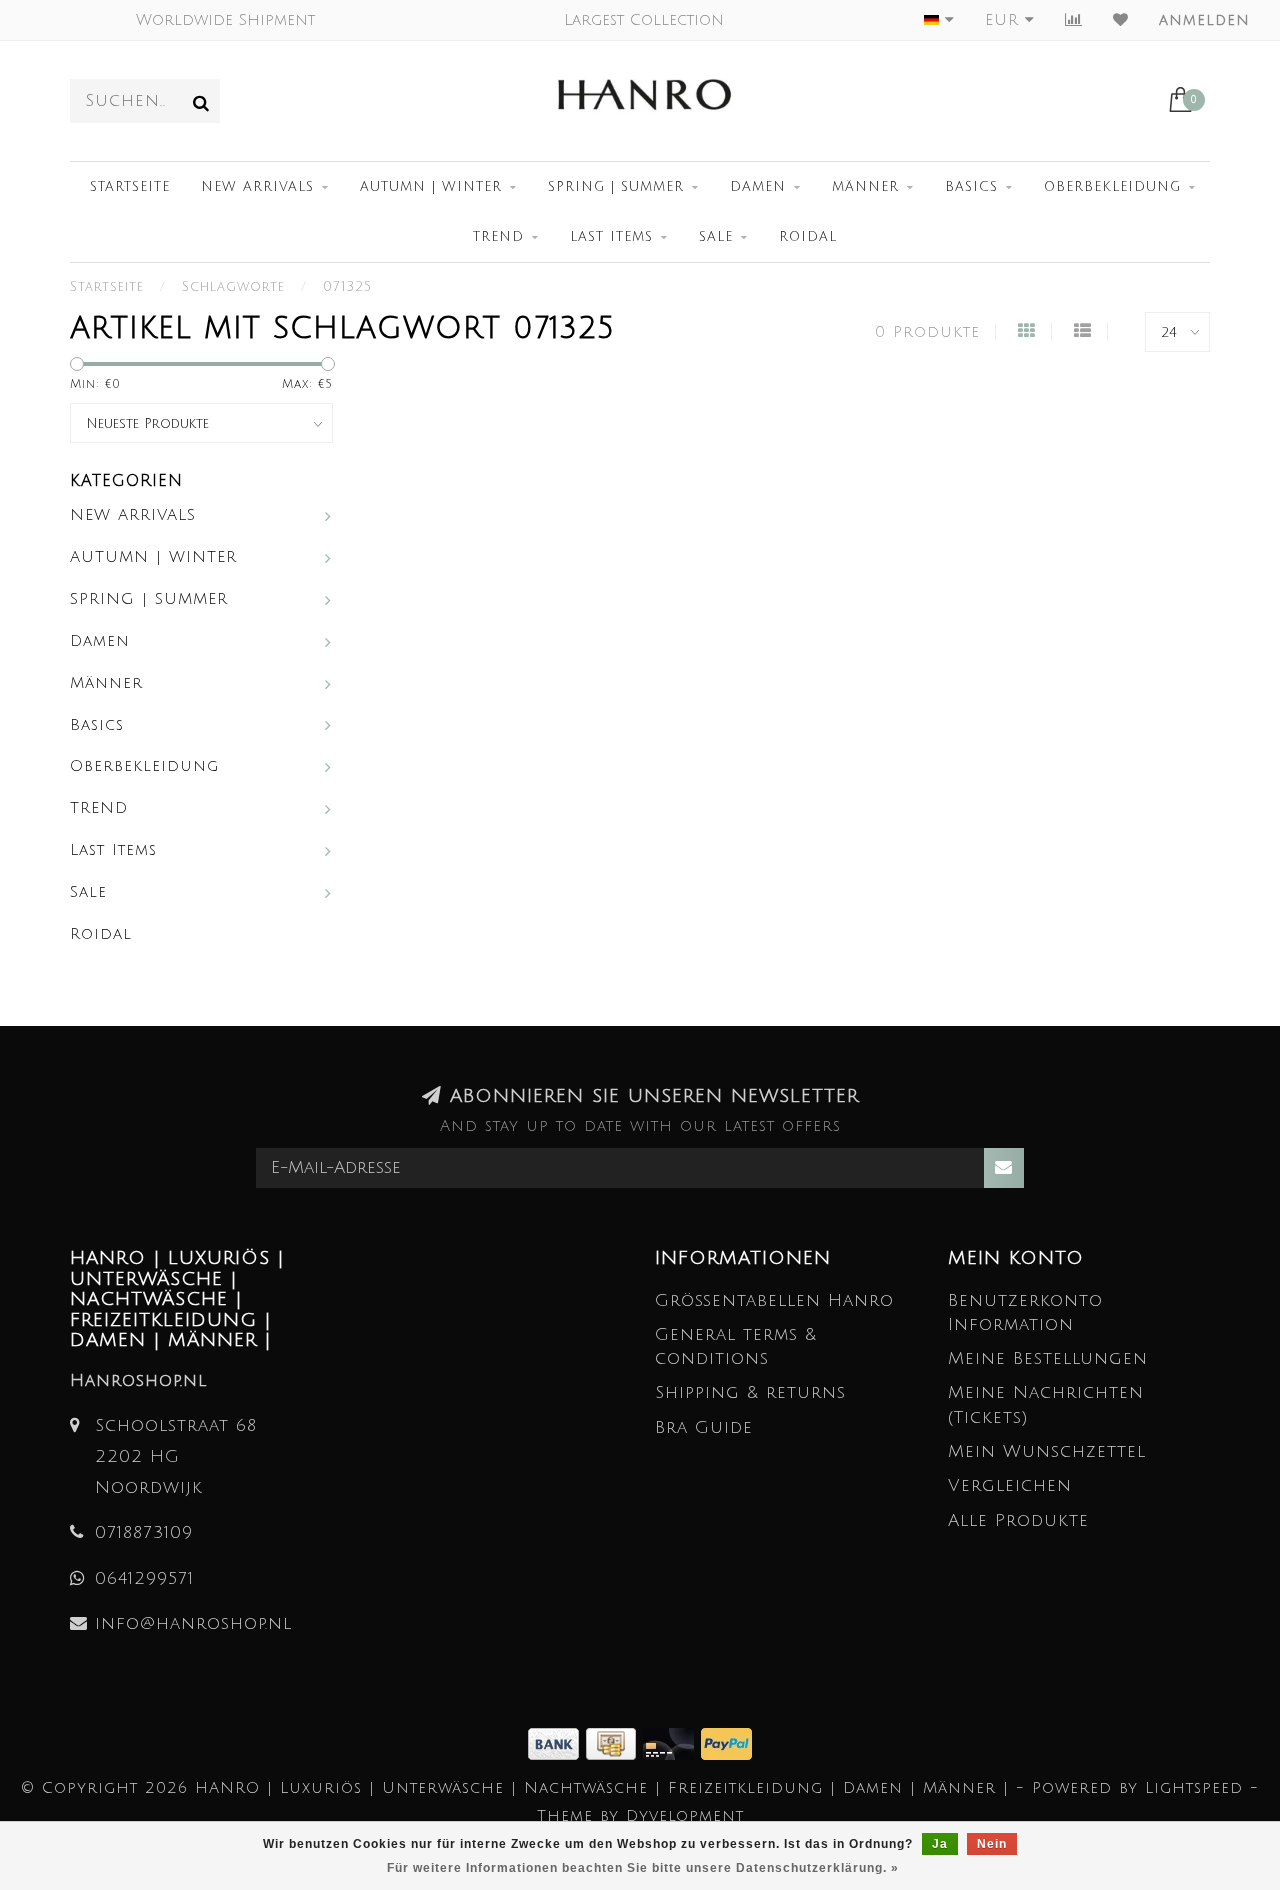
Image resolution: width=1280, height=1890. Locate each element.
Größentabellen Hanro (774, 1300)
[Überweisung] (557, 1742)
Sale (716, 237)
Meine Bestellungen (1048, 1358)
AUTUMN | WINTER (431, 187)
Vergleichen (1010, 1485)
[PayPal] (726, 1742)
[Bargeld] (614, 1742)
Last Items (611, 237)
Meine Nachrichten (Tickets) (1046, 1404)
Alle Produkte (1018, 1520)
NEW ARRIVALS (257, 187)
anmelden (1204, 20)
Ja (940, 1844)
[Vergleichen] (1074, 20)
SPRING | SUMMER (616, 187)
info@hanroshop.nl (193, 1623)
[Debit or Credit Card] (672, 1742)
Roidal (808, 237)
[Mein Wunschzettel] (1121, 20)
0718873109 (144, 1532)
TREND (498, 237)
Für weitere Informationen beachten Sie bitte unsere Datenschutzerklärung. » (643, 1868)
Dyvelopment (685, 1816)
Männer (865, 187)
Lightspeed (1194, 1788)
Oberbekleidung (1112, 187)
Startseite (130, 187)
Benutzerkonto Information (1025, 1312)
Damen (758, 187)
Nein (992, 1844)
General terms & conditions (736, 1346)
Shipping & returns (750, 1392)
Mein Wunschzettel (1047, 1451)
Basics (971, 187)
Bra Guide (704, 1427)
